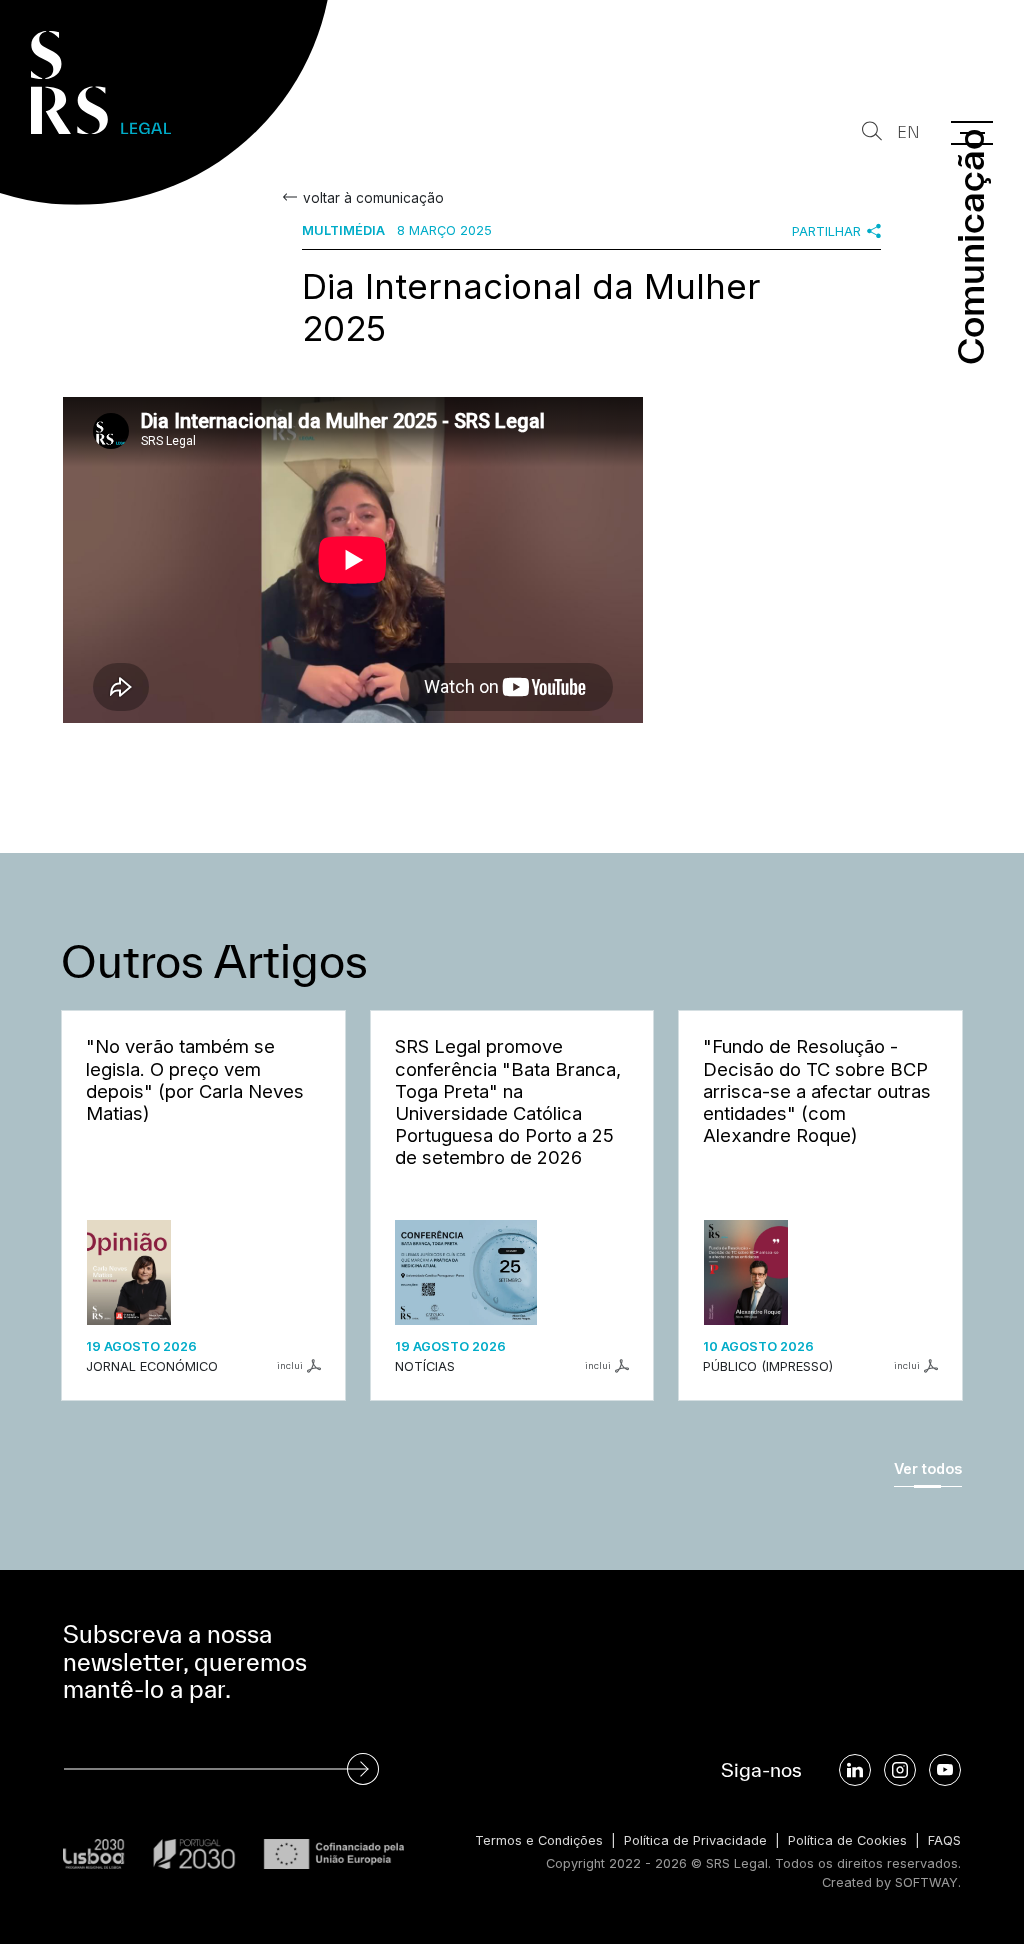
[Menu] (972, 133)
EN (908, 132)
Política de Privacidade (695, 1840)
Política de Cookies (847, 1840)
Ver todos (928, 1468)
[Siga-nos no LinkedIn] (855, 1770)
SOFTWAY (926, 1882)
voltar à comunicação (373, 198)
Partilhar (826, 231)
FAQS (944, 1840)
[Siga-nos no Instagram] (900, 1770)
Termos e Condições (539, 1840)
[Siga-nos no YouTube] (945, 1770)
